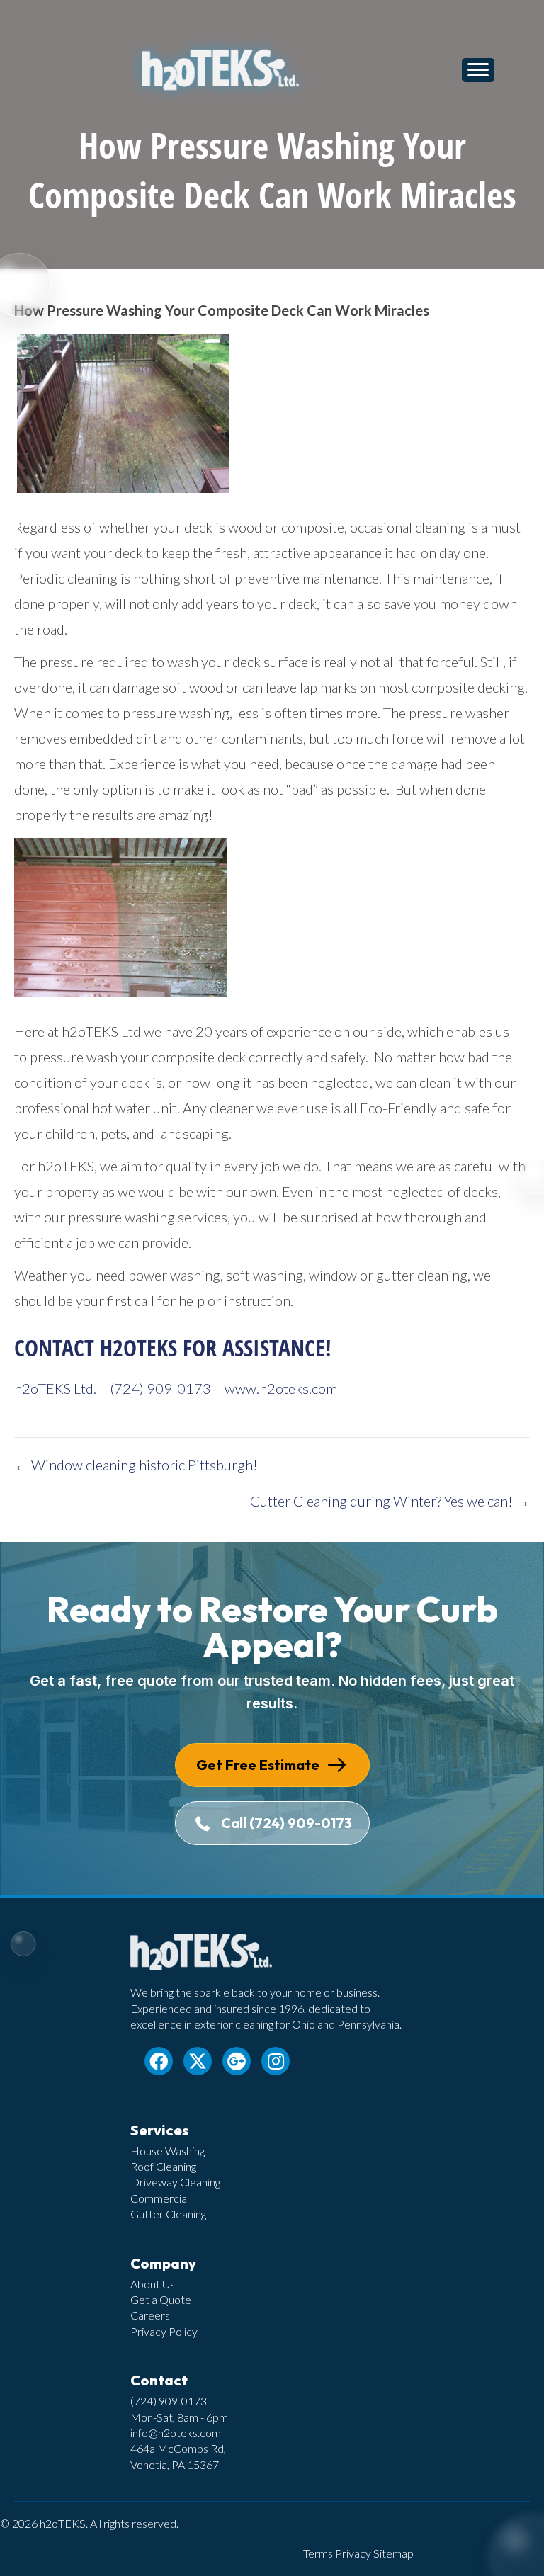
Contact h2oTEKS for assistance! (173, 1347)
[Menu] (478, 70)
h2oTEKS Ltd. (55, 1388)
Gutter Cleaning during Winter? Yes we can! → (390, 1501)
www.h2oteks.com (281, 1388)
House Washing (168, 2151)
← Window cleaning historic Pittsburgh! (136, 1465)
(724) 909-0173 (160, 1388)
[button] (159, 2061)
